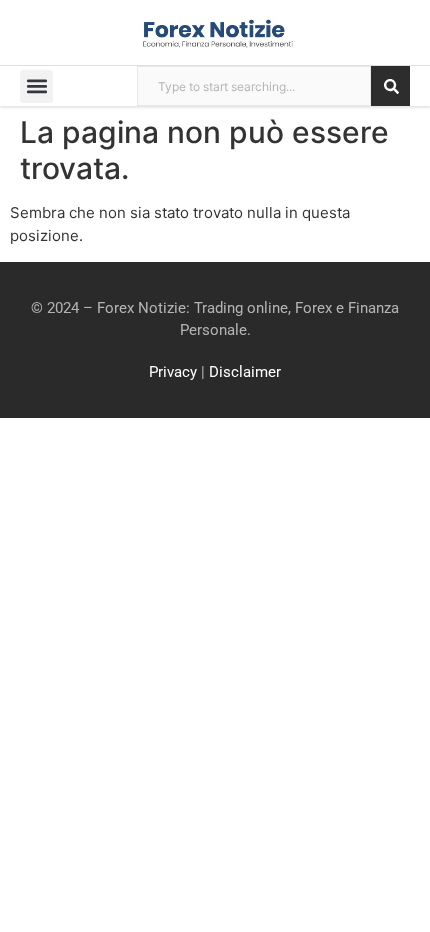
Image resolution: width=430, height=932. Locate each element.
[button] (36, 86)
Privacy (173, 372)
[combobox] (254, 86)
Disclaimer (245, 372)
